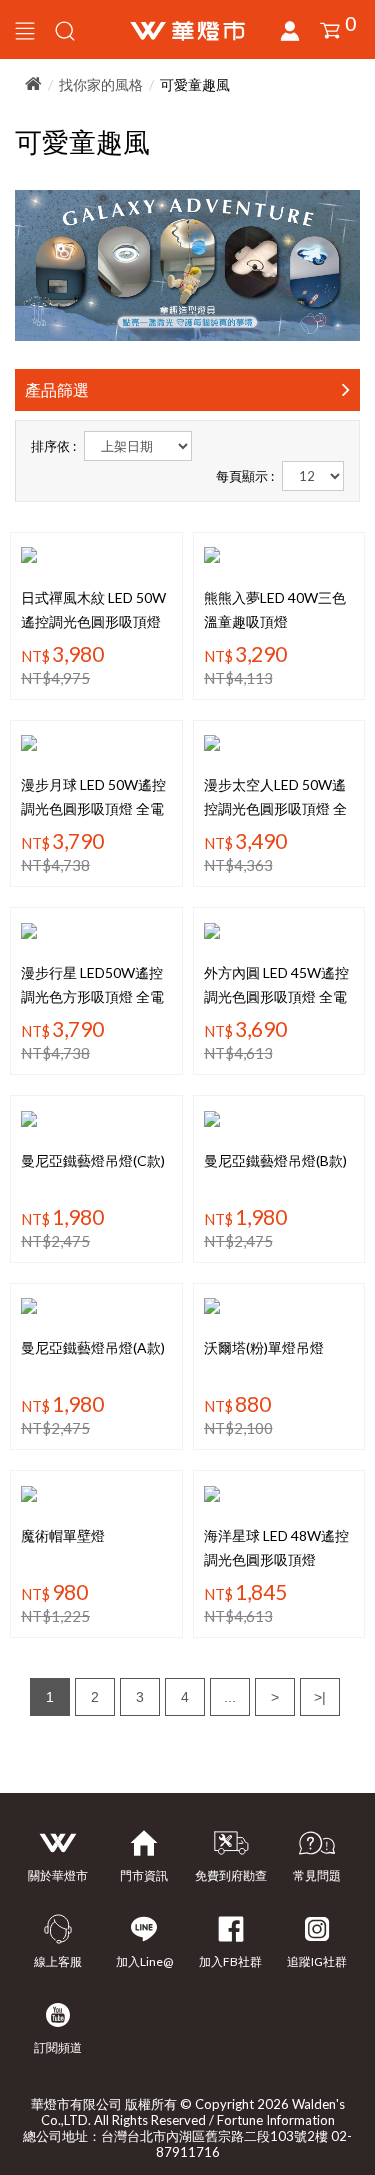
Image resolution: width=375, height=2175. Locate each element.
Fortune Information (276, 2120)
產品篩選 (57, 389)
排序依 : (53, 446)
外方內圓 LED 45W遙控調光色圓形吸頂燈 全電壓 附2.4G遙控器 (276, 996)
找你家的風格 (101, 84)
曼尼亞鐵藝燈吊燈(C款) (93, 1160)
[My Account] (65, 29)
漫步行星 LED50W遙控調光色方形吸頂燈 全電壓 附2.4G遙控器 (92, 996)
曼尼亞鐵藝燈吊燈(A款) (93, 1347)
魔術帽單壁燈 (63, 1535)
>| (320, 1697)
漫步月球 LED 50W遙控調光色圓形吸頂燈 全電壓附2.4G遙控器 (93, 808)
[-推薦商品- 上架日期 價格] (138, 446)
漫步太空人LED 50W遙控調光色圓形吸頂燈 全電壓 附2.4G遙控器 (275, 808)
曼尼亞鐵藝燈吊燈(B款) (275, 1160)
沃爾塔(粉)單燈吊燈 (264, 1347)
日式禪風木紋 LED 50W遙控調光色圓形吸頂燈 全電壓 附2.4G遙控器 (93, 621)
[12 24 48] (313, 476)
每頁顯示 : (245, 476)
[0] (330, 31)
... (230, 1697)
